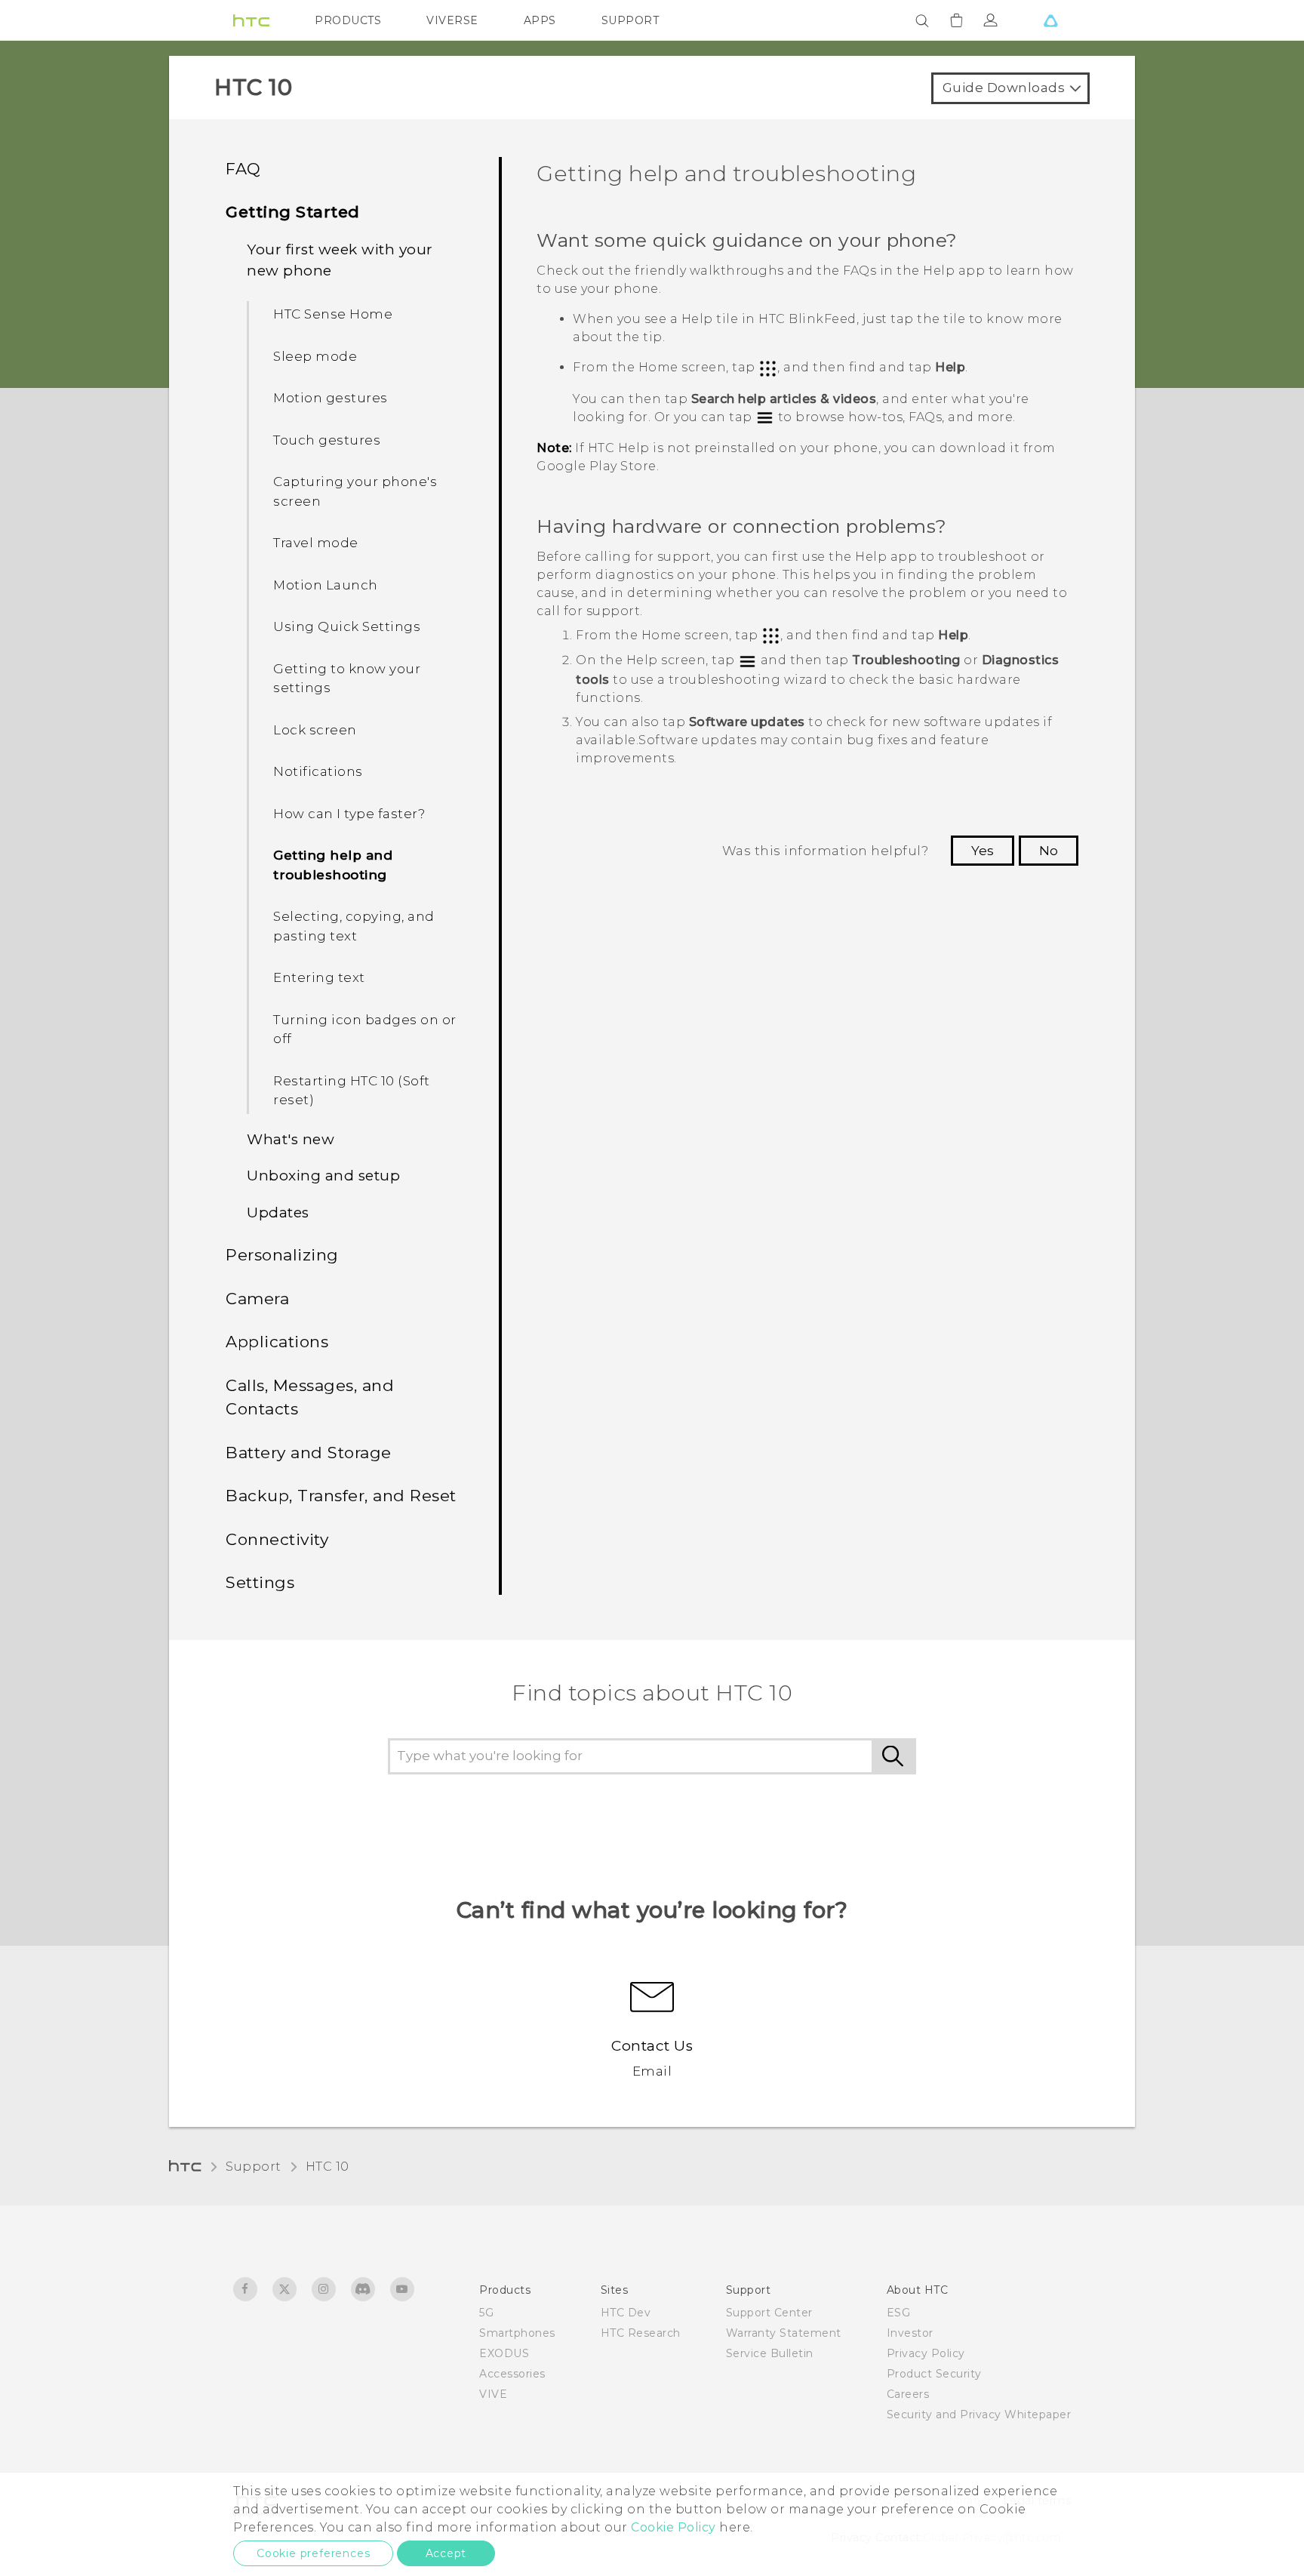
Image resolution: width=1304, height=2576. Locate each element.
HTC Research (641, 2333)
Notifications (318, 771)
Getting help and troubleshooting (333, 865)
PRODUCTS (348, 20)
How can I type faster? (349, 814)
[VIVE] (1050, 20)
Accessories (512, 2374)
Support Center (769, 2313)
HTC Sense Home (333, 314)
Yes (983, 851)
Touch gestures (327, 440)
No (1049, 851)
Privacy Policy (926, 2353)
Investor (910, 2333)
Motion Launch (326, 585)
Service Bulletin (770, 2353)
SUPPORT (630, 20)
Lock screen (315, 730)
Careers (908, 2394)
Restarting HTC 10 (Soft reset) (352, 1091)
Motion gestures (331, 398)
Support (254, 2167)
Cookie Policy (674, 2527)
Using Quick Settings (347, 626)
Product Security (934, 2374)
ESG (899, 2313)
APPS (540, 20)
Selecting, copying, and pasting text (354, 926)
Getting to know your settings (347, 679)
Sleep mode (315, 356)
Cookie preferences (313, 2553)
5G (486, 2313)
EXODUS (504, 2353)
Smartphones (517, 2333)
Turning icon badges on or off (365, 1029)
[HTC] (251, 20)
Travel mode (316, 543)
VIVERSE (452, 20)
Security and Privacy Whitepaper (979, 2414)
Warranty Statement (784, 2333)
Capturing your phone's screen (355, 491)
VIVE (493, 2394)
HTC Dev (626, 2313)
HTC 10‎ (328, 2167)
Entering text (319, 977)
